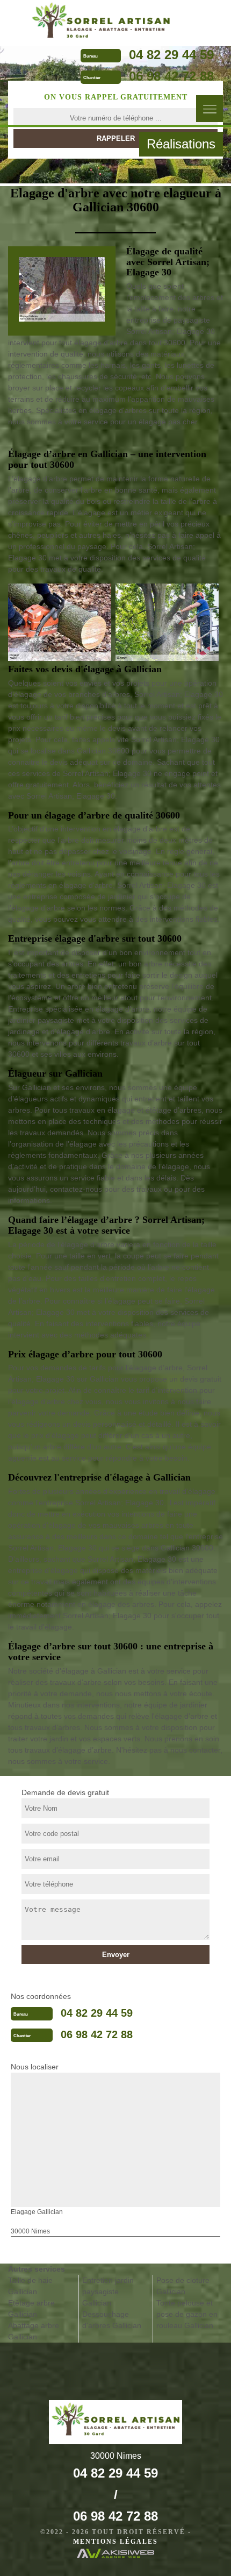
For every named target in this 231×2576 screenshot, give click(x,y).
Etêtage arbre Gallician (31, 2308)
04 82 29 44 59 (171, 55)
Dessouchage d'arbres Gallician (112, 2320)
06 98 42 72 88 (171, 76)
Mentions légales (115, 2542)
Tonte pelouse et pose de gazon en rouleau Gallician (187, 2314)
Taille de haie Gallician (30, 2286)
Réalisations (181, 144)
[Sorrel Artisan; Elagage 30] (101, 22)
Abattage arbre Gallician (34, 2331)
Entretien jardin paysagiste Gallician (108, 2292)
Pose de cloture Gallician (183, 2286)
